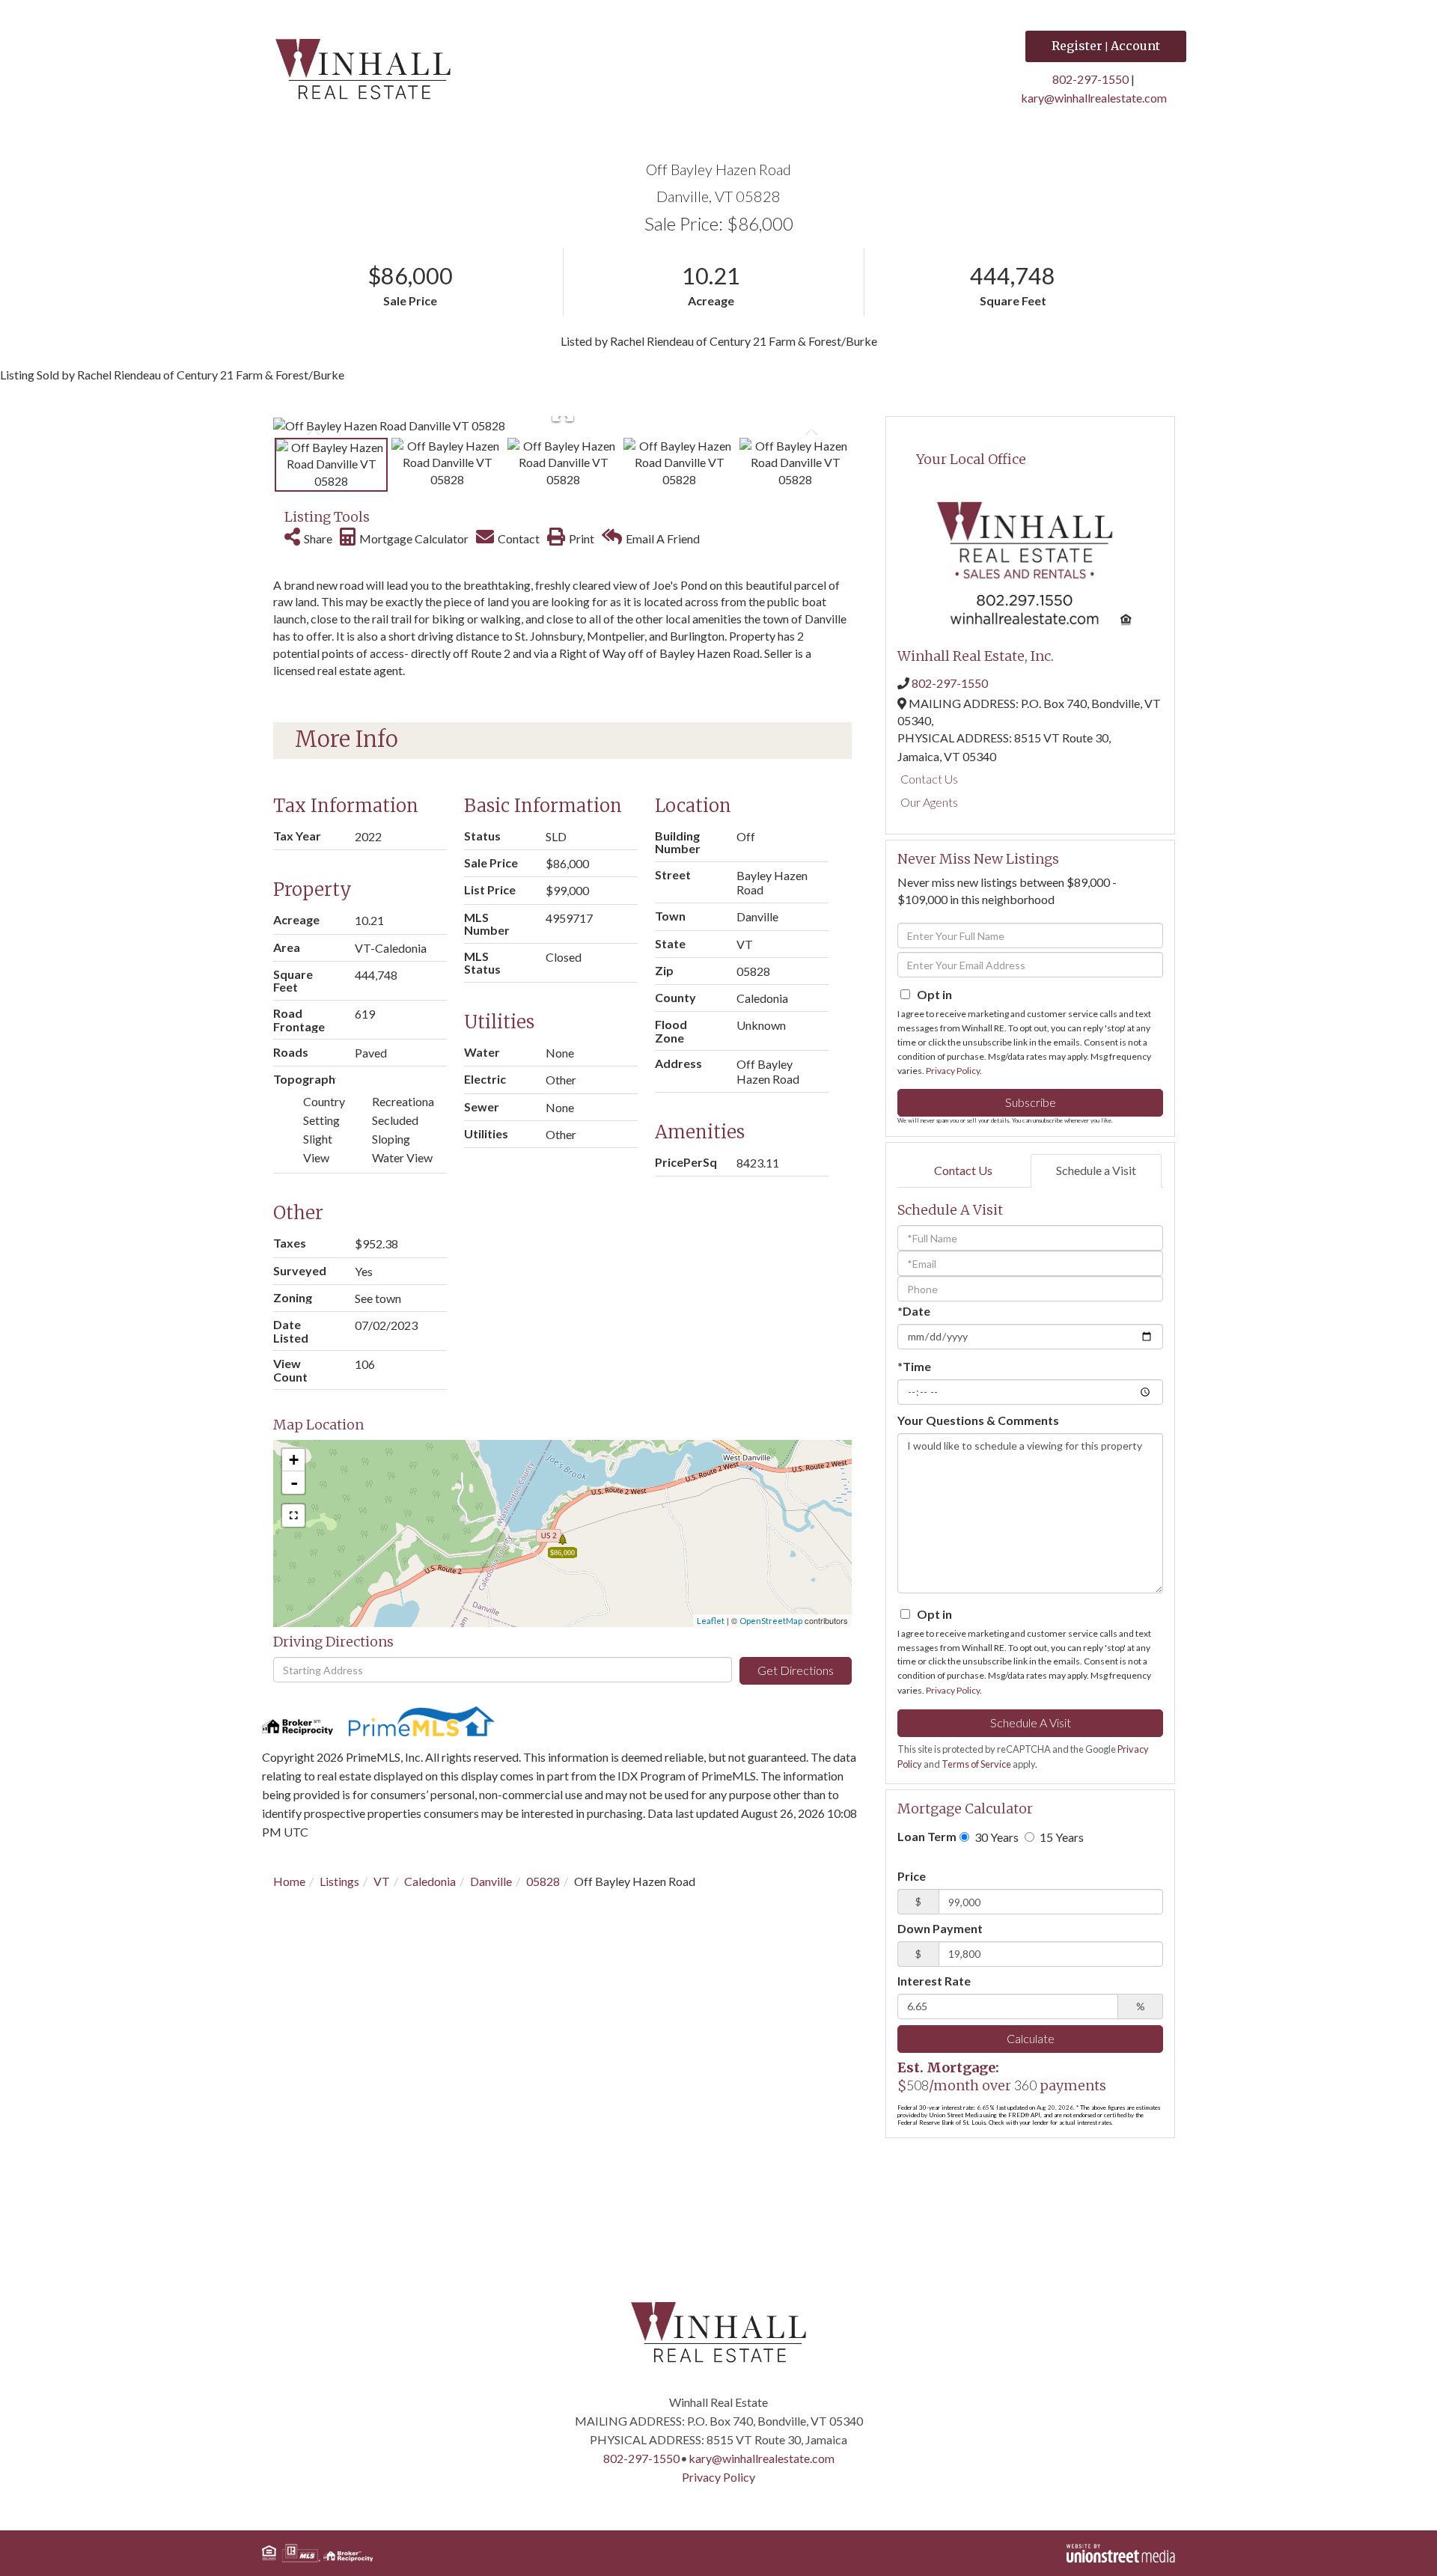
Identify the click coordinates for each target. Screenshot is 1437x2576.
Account (1135, 46)
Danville (491, 1881)
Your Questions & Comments (978, 1420)
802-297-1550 (1090, 79)
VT (382, 1881)
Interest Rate (934, 1981)
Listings (339, 1881)
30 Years (995, 1837)
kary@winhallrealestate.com (1094, 98)
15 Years (1061, 1837)
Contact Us (929, 779)
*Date (914, 1311)
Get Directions (796, 1670)
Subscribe (1031, 1102)
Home (289, 1881)
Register (1077, 46)
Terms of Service (976, 1764)
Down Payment (940, 1928)
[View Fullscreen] (293, 1516)
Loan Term (927, 1836)
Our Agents (929, 802)
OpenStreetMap (771, 1621)
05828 (543, 1881)
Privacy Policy (953, 1071)
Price (912, 1876)
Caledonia (430, 1881)
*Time (914, 1366)
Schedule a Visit (1096, 1170)
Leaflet (711, 1621)
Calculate (1031, 2038)
